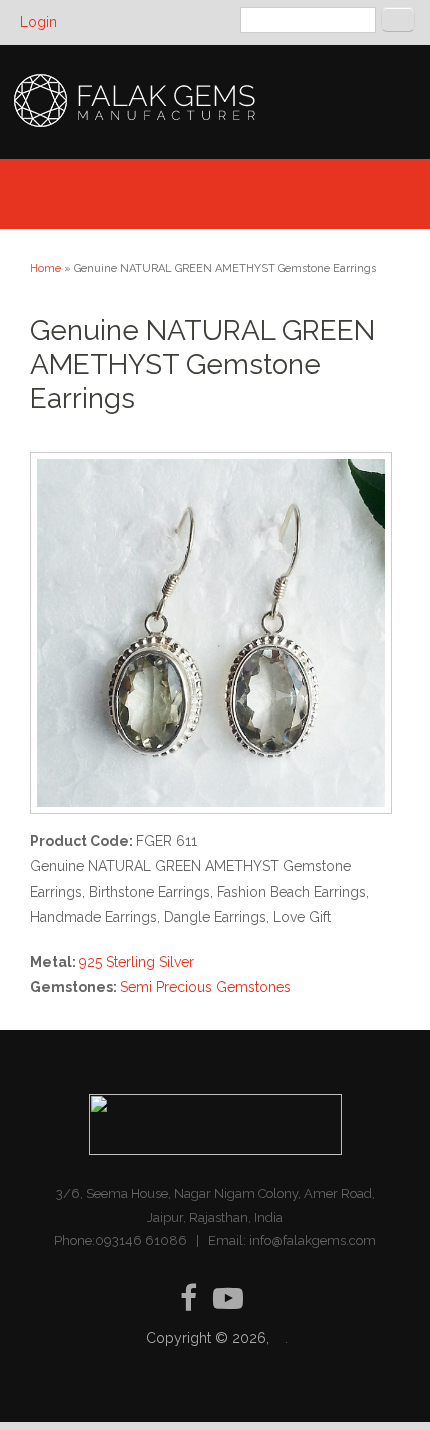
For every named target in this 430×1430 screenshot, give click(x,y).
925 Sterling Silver (136, 962)
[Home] (136, 126)
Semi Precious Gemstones (205, 987)
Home (45, 268)
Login (38, 22)
